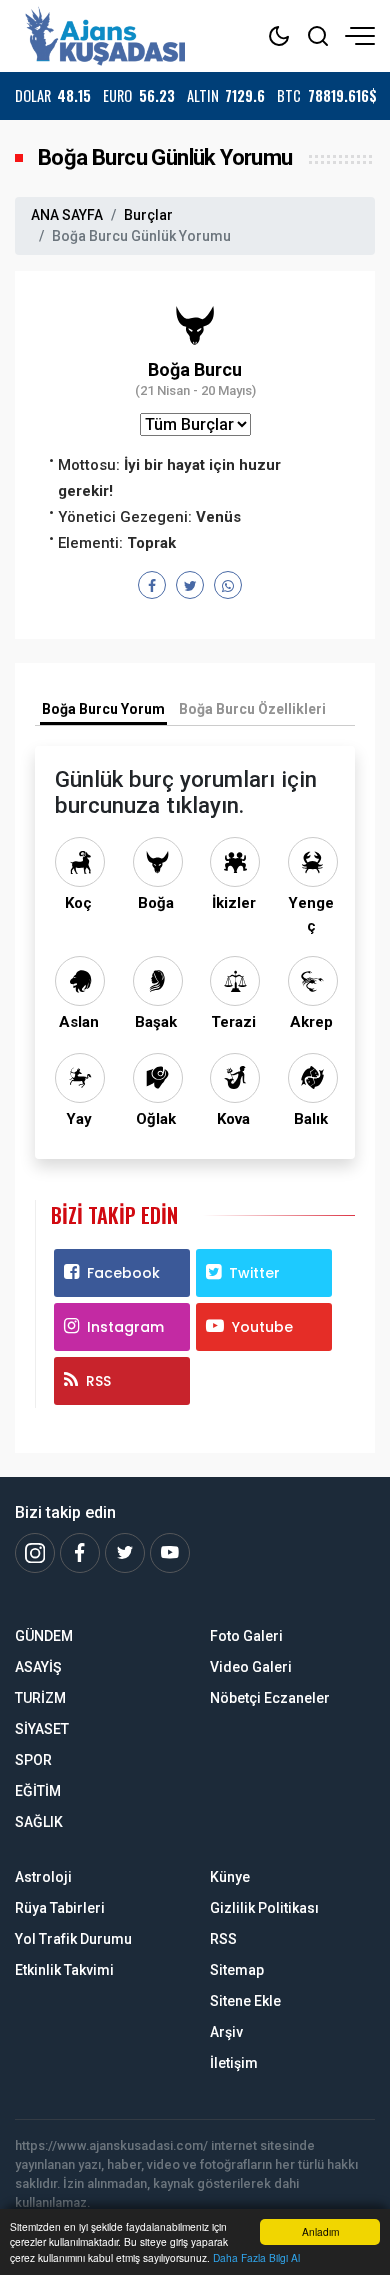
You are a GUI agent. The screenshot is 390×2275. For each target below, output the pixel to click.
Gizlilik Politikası (264, 1908)
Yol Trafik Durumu (73, 1939)
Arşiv (226, 2032)
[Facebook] (80, 1553)
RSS (98, 1381)
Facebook (123, 1273)
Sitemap (237, 1970)
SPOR (33, 1760)
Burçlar (148, 215)
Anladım (320, 2231)
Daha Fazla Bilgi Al (256, 2257)
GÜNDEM (44, 1636)
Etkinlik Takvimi (64, 1970)
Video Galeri (251, 1667)
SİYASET (42, 1729)
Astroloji (43, 1877)
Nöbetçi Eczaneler (270, 1698)
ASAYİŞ (38, 1667)
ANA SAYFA (67, 215)
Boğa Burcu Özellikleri (252, 709)
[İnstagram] (35, 1553)
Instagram (125, 1327)
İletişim (234, 2063)
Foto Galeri (246, 1636)
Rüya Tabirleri (60, 1908)
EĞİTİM (38, 1791)
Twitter (254, 1273)
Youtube (262, 1327)
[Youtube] (170, 1553)
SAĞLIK (39, 1822)
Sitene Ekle (245, 2001)
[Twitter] (125, 1553)
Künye (230, 1877)
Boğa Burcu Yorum (103, 709)
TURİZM (40, 1698)
